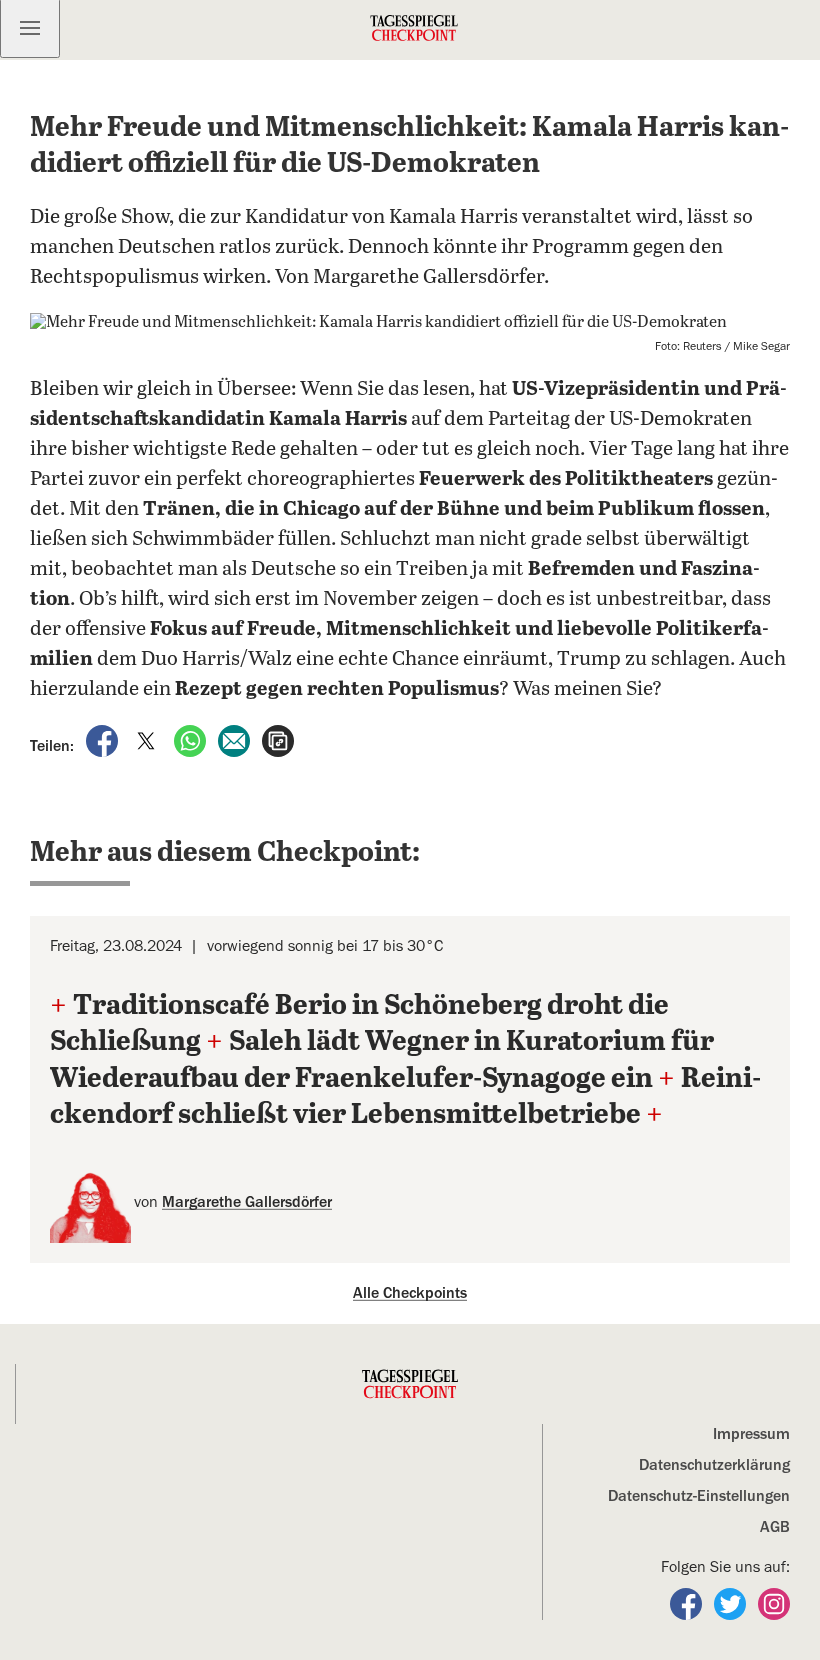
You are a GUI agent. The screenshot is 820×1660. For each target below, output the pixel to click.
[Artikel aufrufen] (278, 739)
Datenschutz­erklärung (714, 1465)
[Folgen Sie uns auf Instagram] (774, 1603)
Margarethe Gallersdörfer (247, 1202)
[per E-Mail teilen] (236, 739)
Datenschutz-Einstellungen (699, 1496)
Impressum (751, 1434)
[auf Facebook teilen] (104, 739)
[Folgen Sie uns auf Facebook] (688, 1603)
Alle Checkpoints (410, 1293)
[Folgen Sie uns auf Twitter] (732, 1603)
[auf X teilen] (148, 739)
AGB (775, 1527)
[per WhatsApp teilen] (192, 739)
